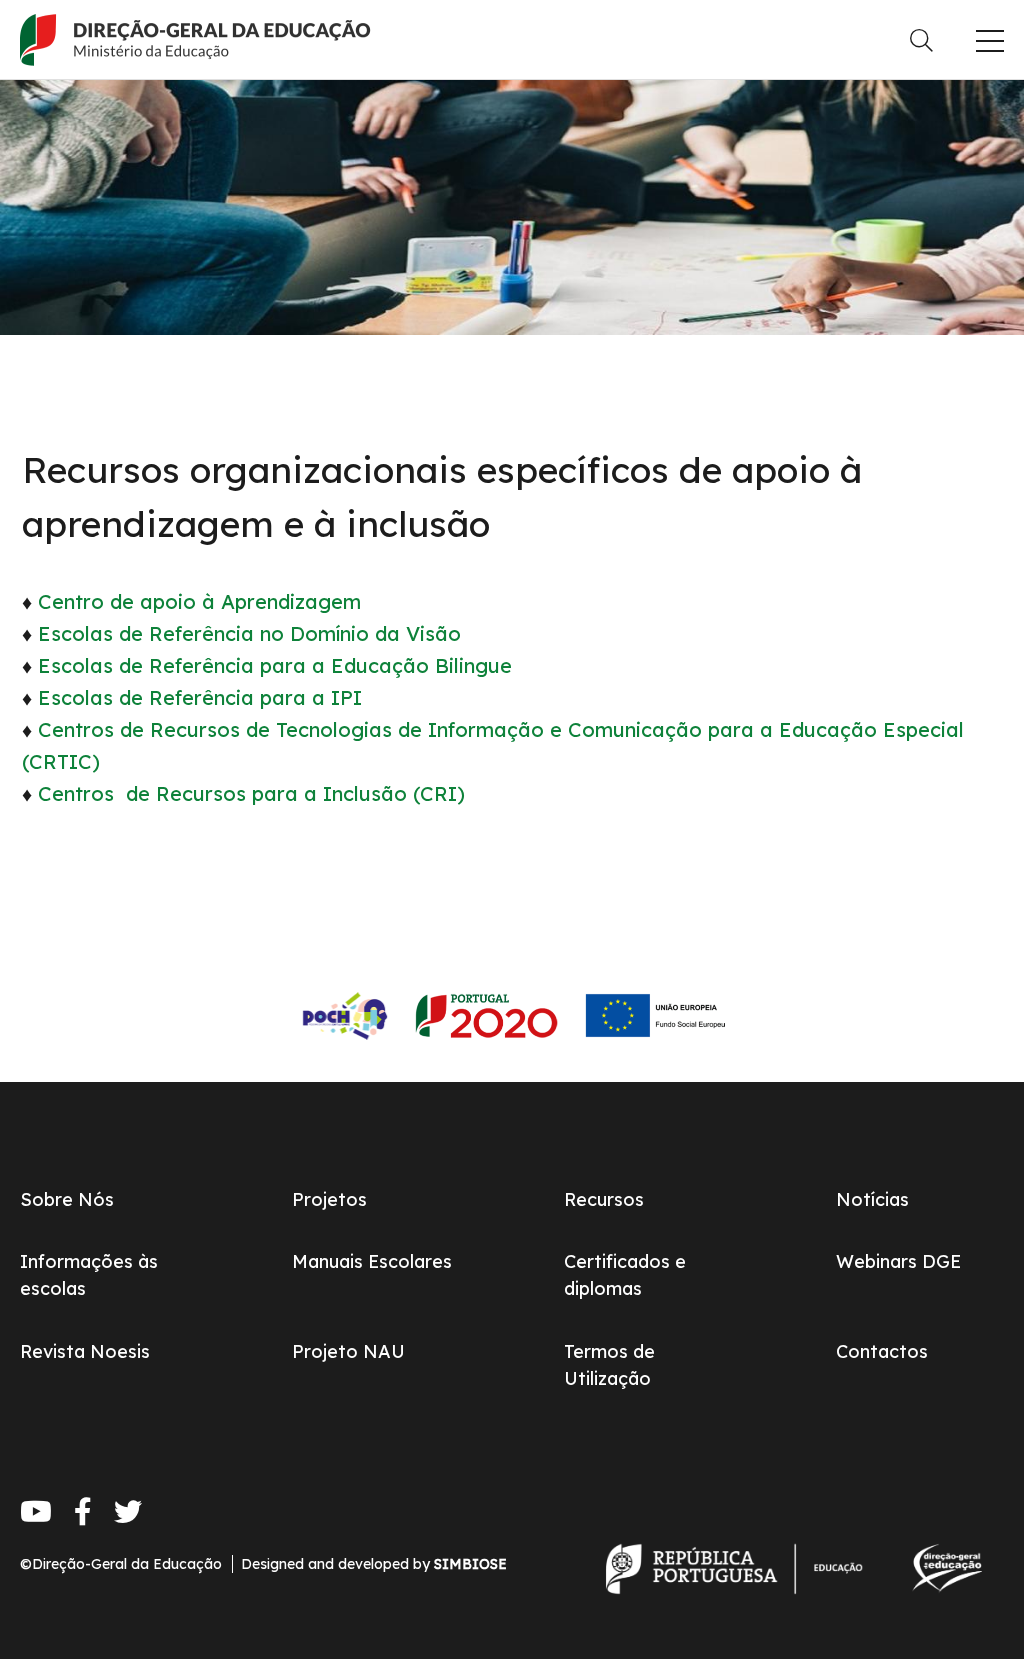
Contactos (882, 1351)
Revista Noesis (85, 1351)
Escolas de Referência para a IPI (203, 697)
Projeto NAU (348, 1351)
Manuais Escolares (372, 1261)
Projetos (329, 1199)
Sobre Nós (67, 1199)
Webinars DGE (898, 1261)
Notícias (872, 1199)
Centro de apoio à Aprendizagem (199, 601)
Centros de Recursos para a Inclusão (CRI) (251, 793)
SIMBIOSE (470, 1564)
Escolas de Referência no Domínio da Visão (249, 633)
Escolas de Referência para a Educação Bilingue (275, 665)
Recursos (604, 1199)
